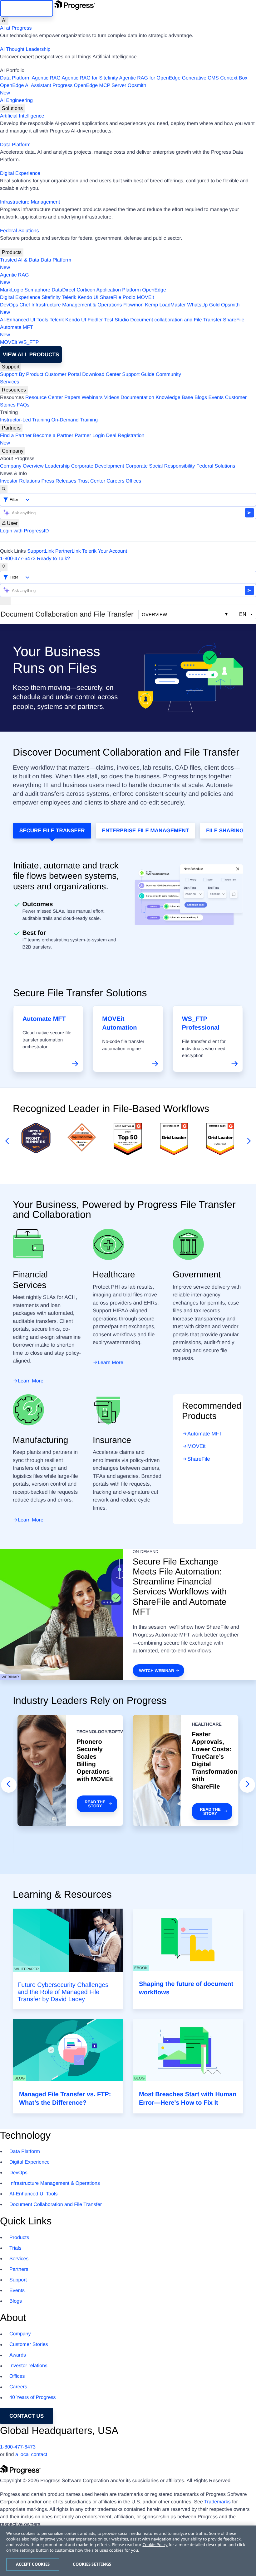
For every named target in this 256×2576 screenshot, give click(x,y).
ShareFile (111, 298)
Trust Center (91, 481)
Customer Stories (29, 2345)
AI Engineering (16, 101)
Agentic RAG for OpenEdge (150, 78)
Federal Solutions (20, 231)
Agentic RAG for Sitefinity (90, 78)
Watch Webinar (156, 1671)
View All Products (31, 355)
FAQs (23, 405)
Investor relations (28, 2366)
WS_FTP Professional (201, 1023)
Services (10, 382)
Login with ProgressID (25, 531)
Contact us (27, 2416)
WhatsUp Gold (203, 305)
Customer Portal (63, 375)
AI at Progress (16, 28)
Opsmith (73, 89)
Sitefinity (51, 298)
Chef (25, 305)
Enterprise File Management (146, 831)
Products (12, 252)
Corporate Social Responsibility (160, 466)
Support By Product (22, 375)
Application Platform (119, 290)
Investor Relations (20, 481)
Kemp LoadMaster (165, 305)
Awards (18, 2355)
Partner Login (90, 436)
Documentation (137, 398)
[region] (128, 2551)
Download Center (101, 375)
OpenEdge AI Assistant (26, 86)
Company (13, 451)
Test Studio (117, 320)
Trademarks (217, 2502)
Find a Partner (16, 436)
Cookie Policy (155, 2545)
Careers (116, 481)
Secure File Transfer (52, 831)
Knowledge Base (174, 398)
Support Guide (138, 375)
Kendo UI (88, 298)
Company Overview (22, 466)
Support (11, 367)
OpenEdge (154, 290)
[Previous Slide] (9, 1785)
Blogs (201, 398)
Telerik (69, 298)
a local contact (31, 2455)
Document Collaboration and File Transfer (56, 2205)
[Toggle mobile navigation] (5, 601)
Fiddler (95, 320)
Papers (72, 398)
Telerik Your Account (105, 551)
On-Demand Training (75, 420)
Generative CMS (200, 78)
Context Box (234, 78)
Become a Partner (53, 436)
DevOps (9, 305)
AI (4, 20)
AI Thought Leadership (25, 49)
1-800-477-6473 (18, 559)
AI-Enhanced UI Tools (24, 320)
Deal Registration (72, 439)
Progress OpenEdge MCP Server (89, 86)
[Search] (4, 489)
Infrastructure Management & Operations (77, 305)
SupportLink (40, 551)
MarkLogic (12, 290)
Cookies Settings (92, 2564)
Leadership (57, 466)
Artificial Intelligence (22, 116)
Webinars (92, 398)
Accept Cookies (33, 2564)
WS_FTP (29, 342)
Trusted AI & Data (20, 260)
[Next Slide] (247, 1785)
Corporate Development (98, 466)
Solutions (12, 108)
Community (168, 375)
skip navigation (27, 8)
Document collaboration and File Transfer (176, 320)
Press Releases (59, 481)
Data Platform (15, 78)
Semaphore (37, 290)
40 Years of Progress (33, 2398)
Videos (112, 398)
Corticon (86, 290)
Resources (14, 390)
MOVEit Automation (119, 1023)
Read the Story (95, 1804)
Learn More (31, 1381)
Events (216, 398)
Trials (15, 2248)
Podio (129, 298)
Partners (11, 428)
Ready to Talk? (53, 559)
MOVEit (145, 298)
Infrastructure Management (30, 202)
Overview (154, 615)
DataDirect (63, 290)
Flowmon (133, 305)
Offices (134, 481)
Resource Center (44, 398)
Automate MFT (17, 331)
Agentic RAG (46, 78)
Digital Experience (20, 173)
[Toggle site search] (4, 567)
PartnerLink (68, 551)
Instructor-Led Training (25, 420)
